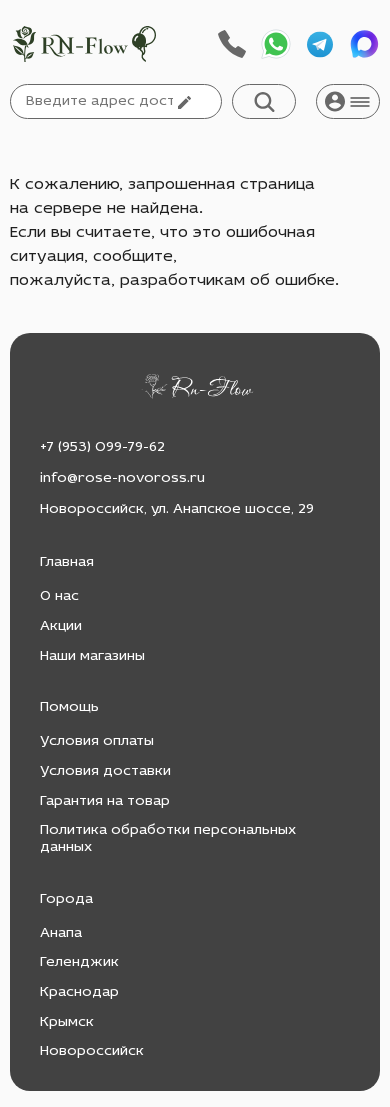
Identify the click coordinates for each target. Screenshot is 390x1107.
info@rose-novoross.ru (122, 478)
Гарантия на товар (105, 801)
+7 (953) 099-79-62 (102, 447)
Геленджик (79, 962)
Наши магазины (92, 656)
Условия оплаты (97, 741)
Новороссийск (92, 1051)
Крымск (67, 1022)
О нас (59, 596)
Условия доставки (105, 771)
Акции (61, 626)
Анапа (61, 933)
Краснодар (79, 992)
